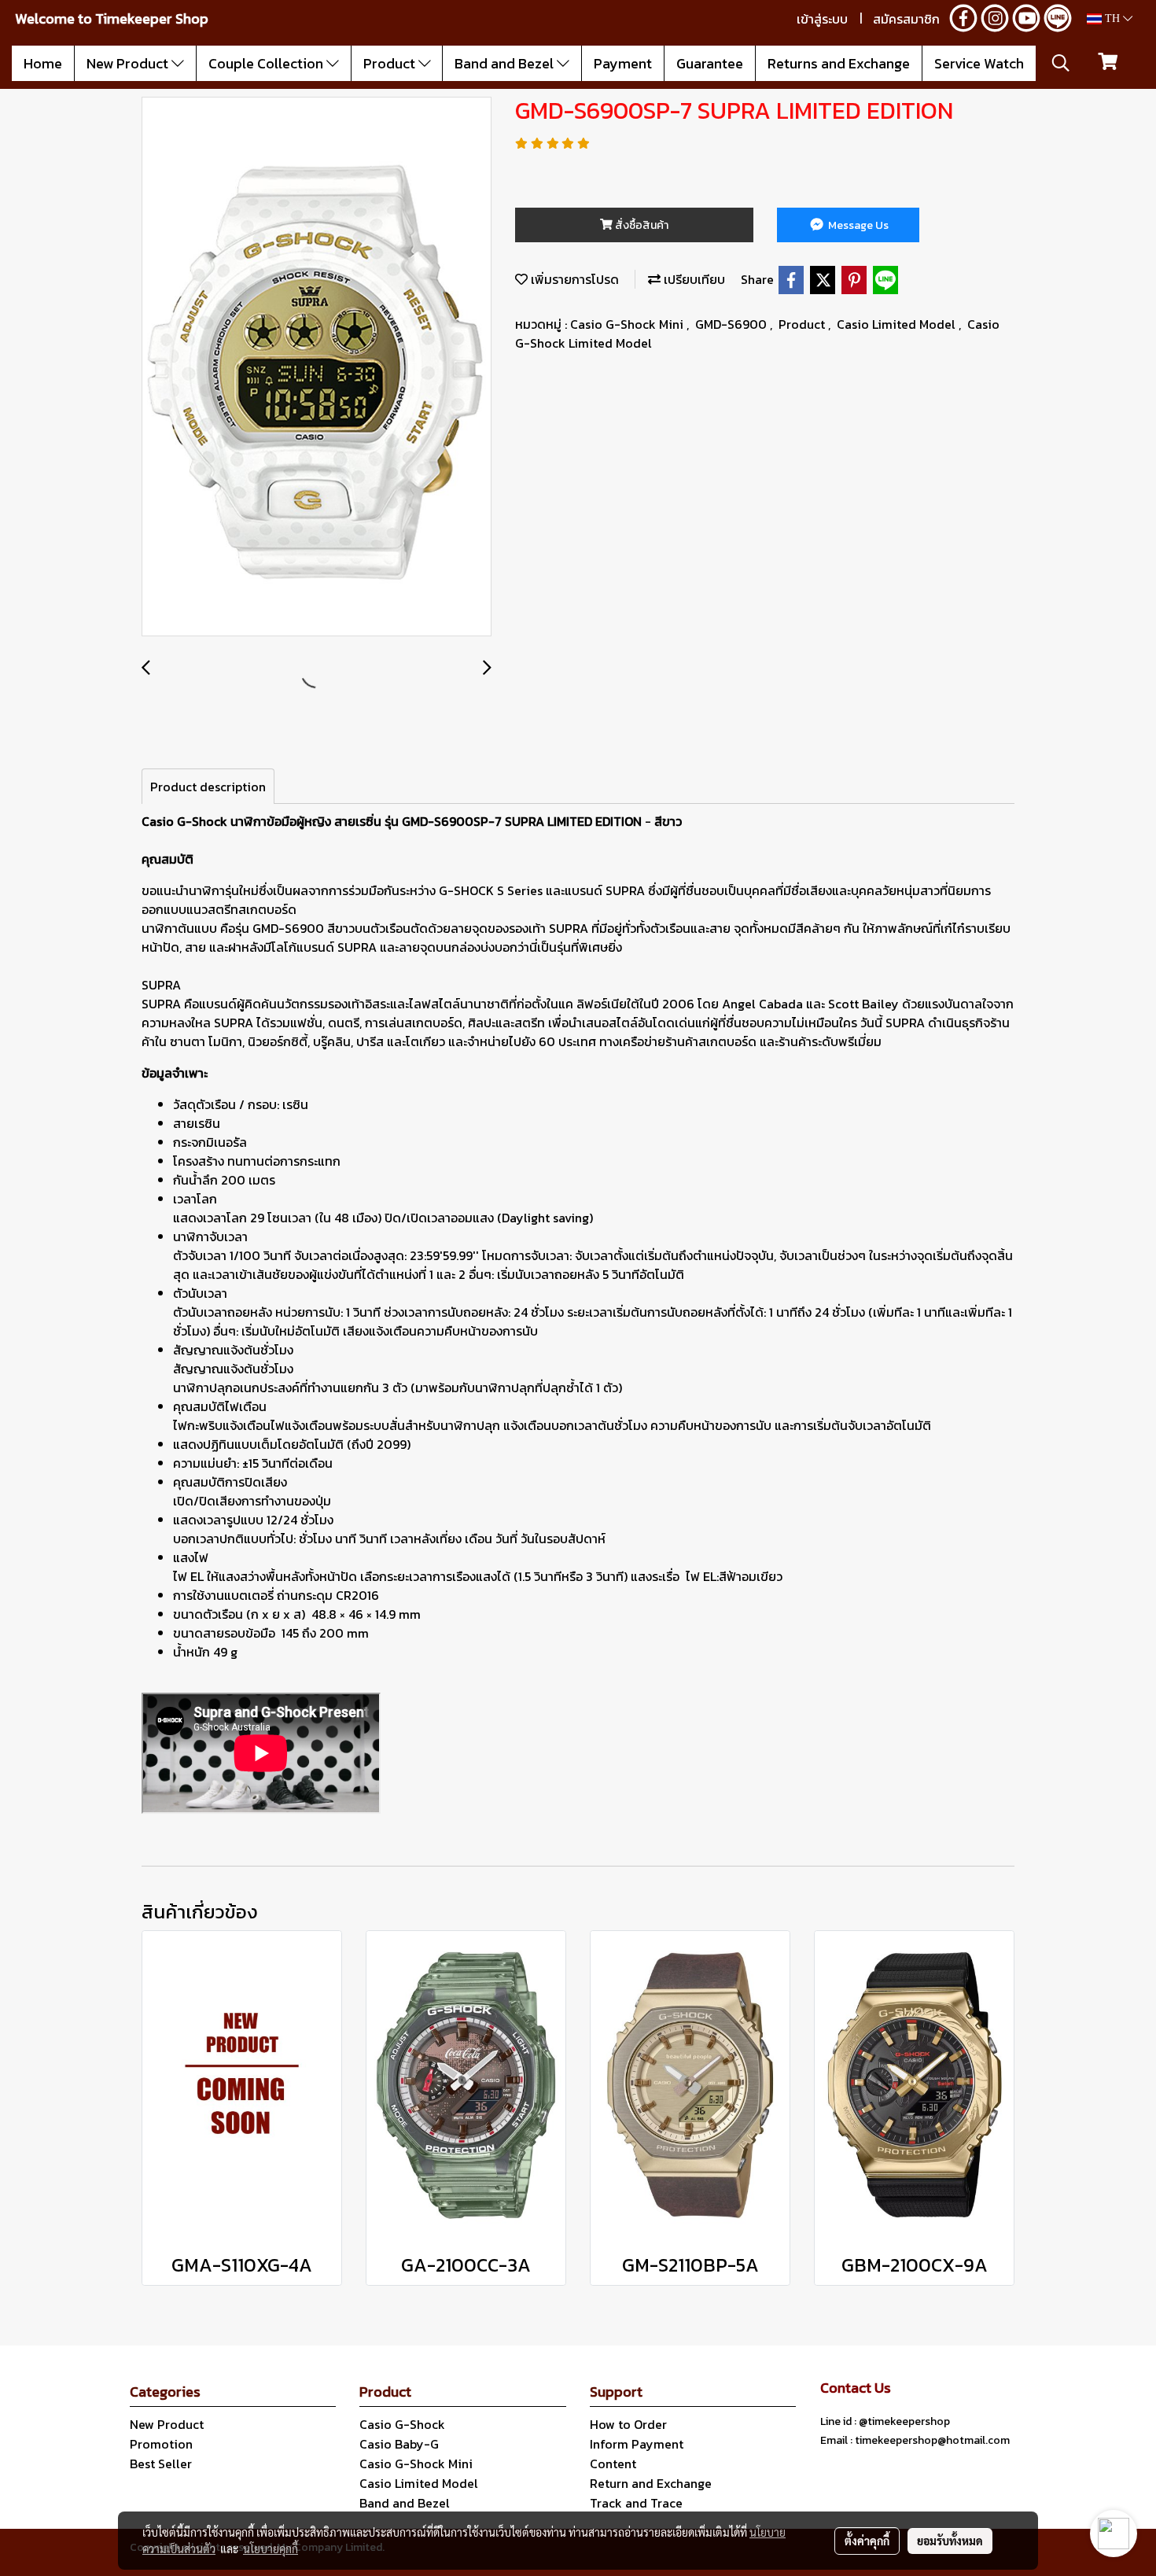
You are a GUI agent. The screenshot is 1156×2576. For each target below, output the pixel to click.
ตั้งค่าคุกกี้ (867, 2541)
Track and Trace (636, 2503)
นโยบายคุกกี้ (271, 2548)
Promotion (161, 2444)
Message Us (857, 225)
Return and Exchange (651, 2483)
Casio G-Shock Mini (628, 324)
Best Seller (161, 2464)
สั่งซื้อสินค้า (641, 225)
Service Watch (979, 63)
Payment (623, 63)
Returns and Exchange (839, 63)
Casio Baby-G (399, 2444)
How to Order (628, 2424)
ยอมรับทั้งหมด (950, 2541)
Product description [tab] (208, 787)
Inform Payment (637, 2444)
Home (43, 63)
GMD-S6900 (733, 324)
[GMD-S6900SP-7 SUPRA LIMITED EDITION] (317, 367)
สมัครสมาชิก (906, 19)
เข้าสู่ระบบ (822, 19)
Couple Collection (267, 63)
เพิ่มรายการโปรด (573, 279)
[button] (1061, 63)
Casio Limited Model (898, 324)
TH (1112, 18)
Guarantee (710, 63)
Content (613, 2464)
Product (391, 63)
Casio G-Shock (402, 2424)
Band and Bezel (506, 63)
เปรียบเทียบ (693, 279)
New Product (129, 63)
